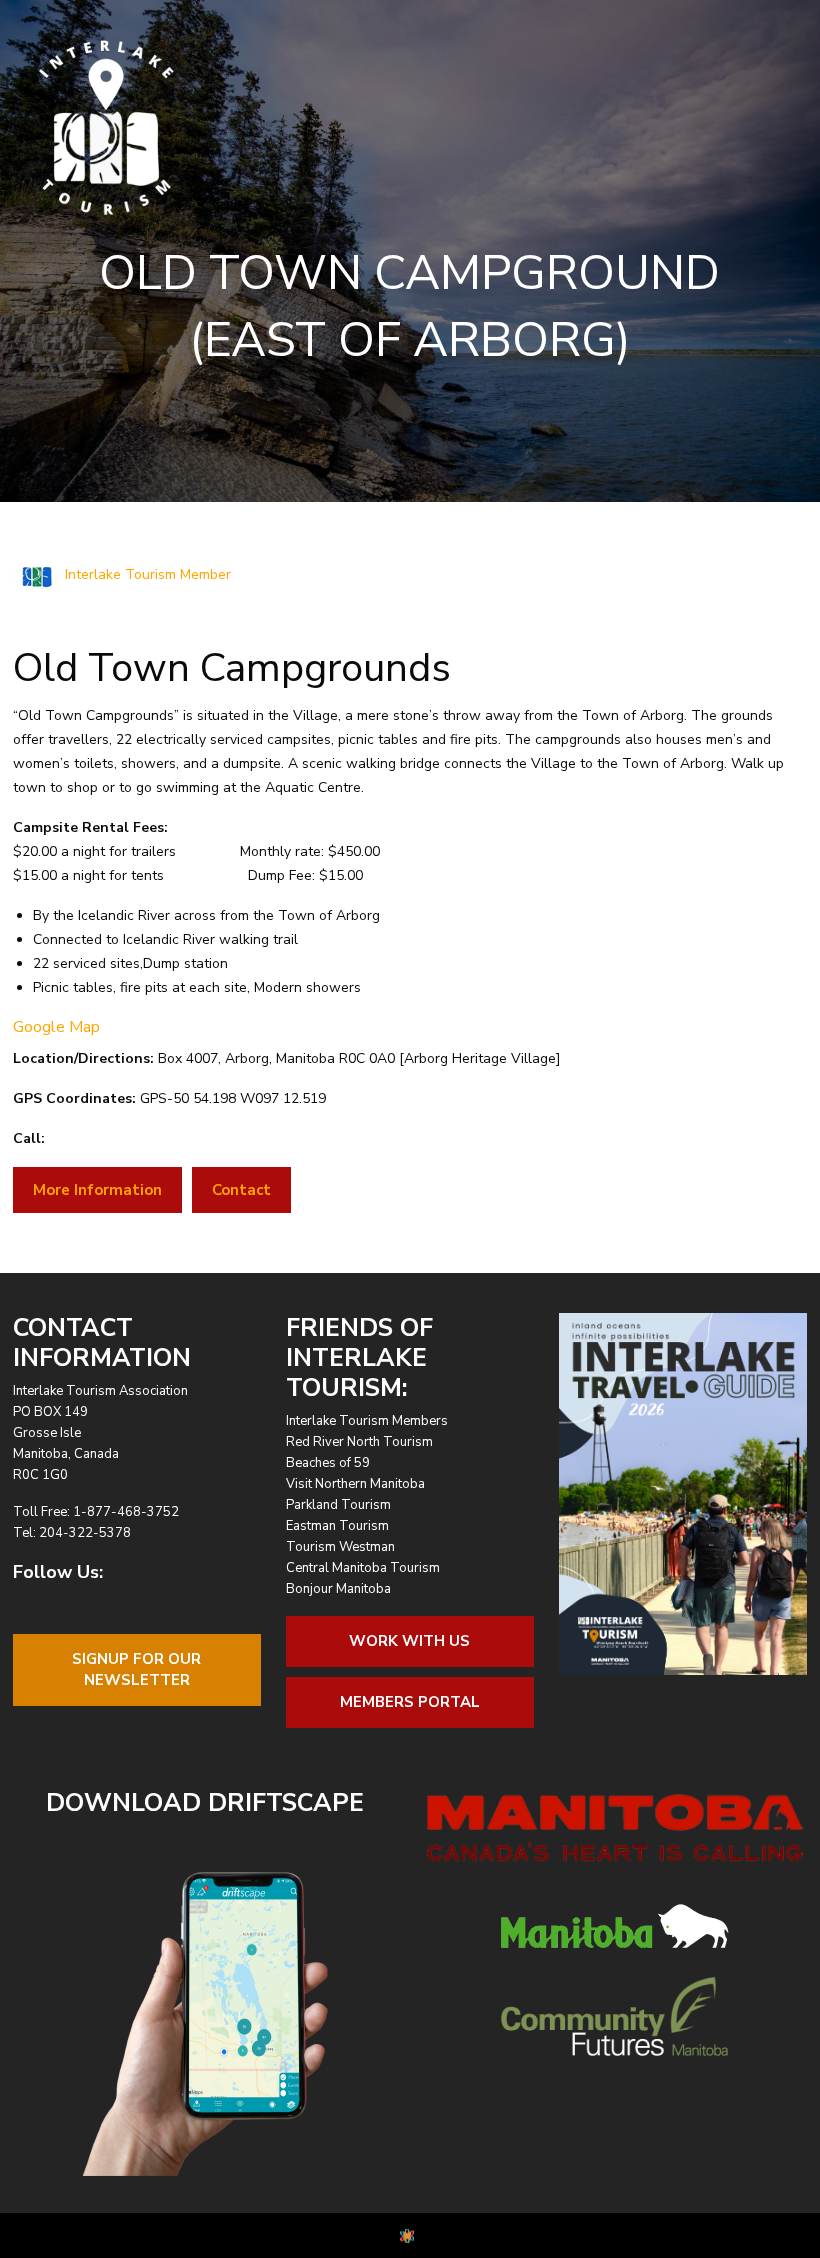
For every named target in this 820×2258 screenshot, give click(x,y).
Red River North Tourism (359, 1442)
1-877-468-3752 (126, 1512)
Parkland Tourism (338, 1505)
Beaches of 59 (328, 1463)
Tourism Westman (340, 1547)
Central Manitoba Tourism (363, 1568)
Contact (241, 1190)
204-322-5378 (85, 1533)
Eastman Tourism (337, 1526)
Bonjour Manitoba (338, 1589)
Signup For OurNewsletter (136, 1669)
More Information (97, 1190)
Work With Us (409, 1641)
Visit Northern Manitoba (355, 1484)
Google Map (56, 1027)
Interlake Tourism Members (367, 1421)
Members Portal (410, 1702)
